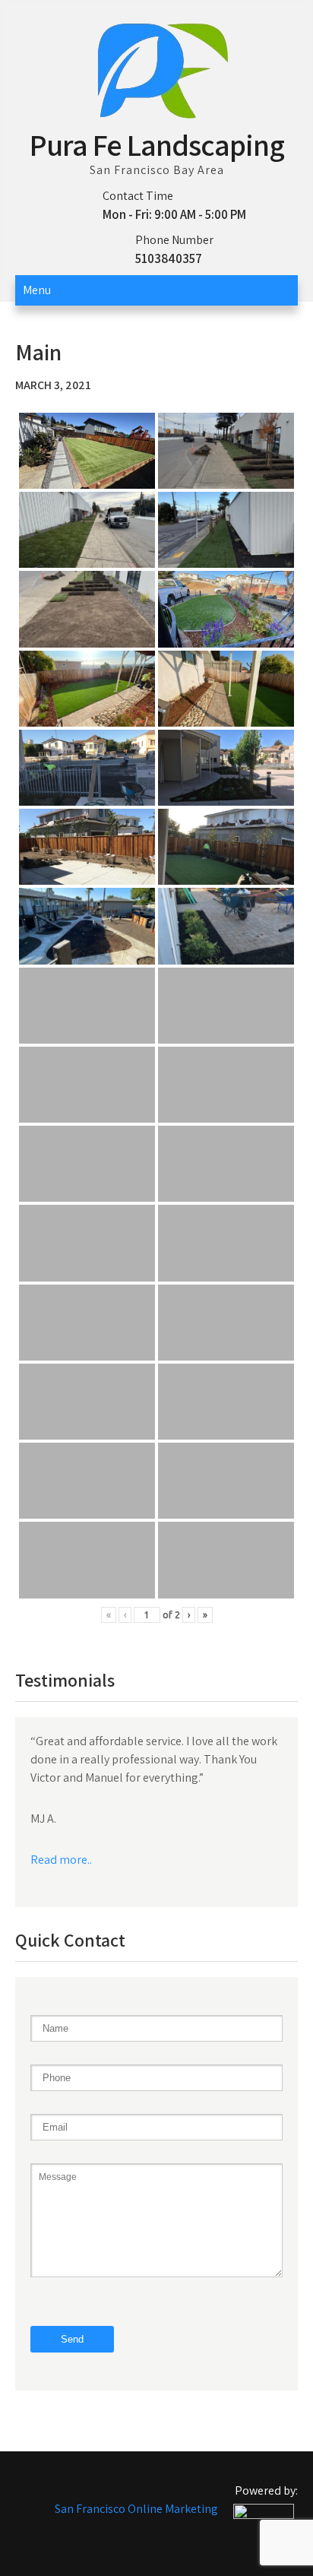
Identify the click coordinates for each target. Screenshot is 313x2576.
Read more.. (61, 1860)
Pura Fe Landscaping (157, 144)
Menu (37, 290)
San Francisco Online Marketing (136, 2509)
